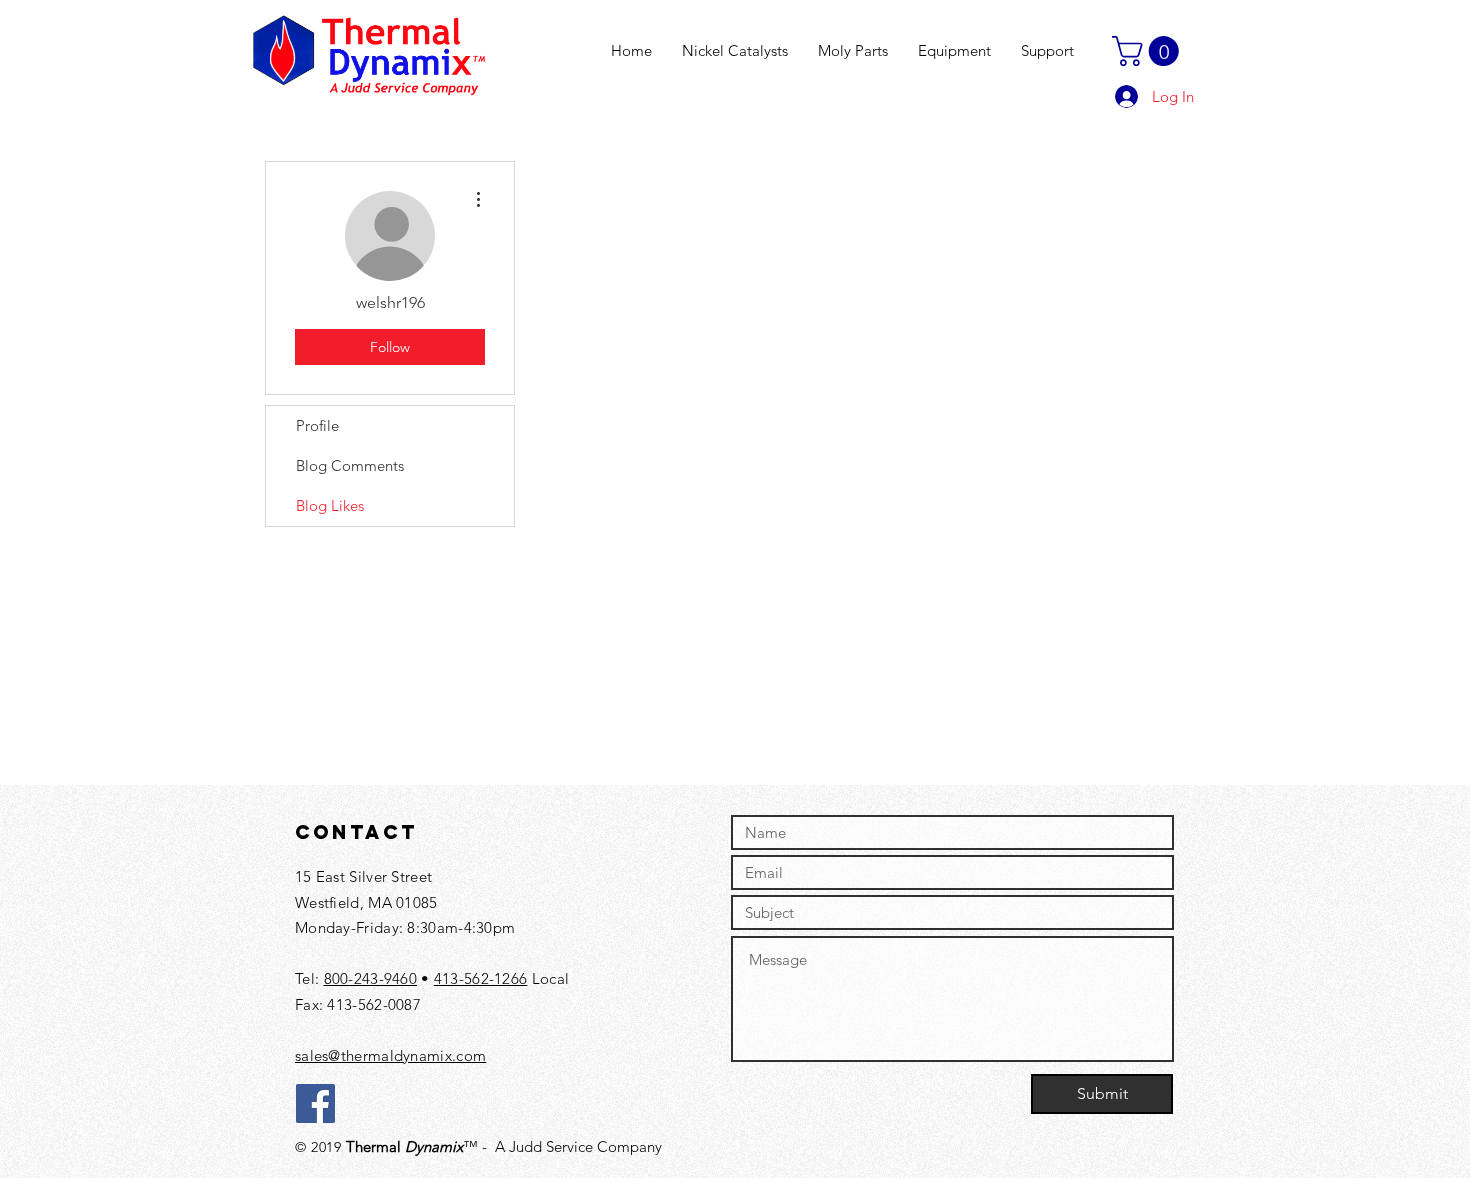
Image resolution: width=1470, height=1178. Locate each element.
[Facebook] (315, 1103)
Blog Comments (350, 465)
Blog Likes (330, 505)
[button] (1149, 51)
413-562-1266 (481, 978)
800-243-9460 (371, 978)
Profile (317, 425)
